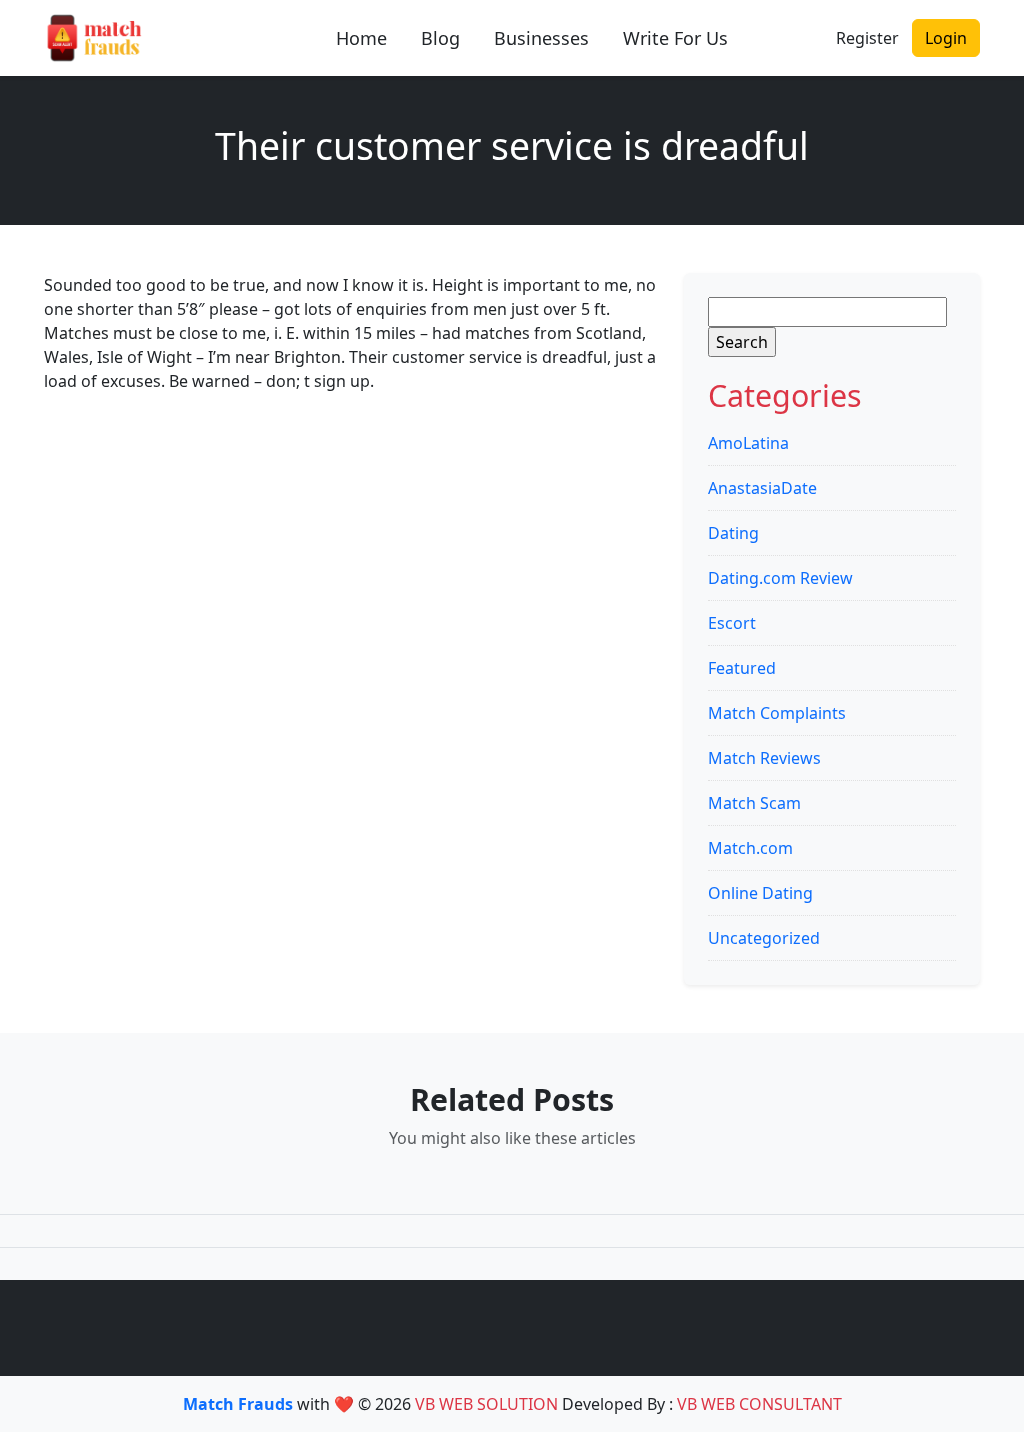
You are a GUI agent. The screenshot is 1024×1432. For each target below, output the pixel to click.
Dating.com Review (780, 578)
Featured (742, 668)
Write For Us (675, 38)
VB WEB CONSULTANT (759, 1404)
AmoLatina (748, 443)
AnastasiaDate (762, 488)
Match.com (750, 848)
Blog (440, 38)
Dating (733, 533)
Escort (732, 623)
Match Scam (754, 803)
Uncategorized (764, 938)
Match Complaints (777, 713)
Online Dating (760, 893)
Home (361, 38)
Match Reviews (764, 758)
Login (946, 38)
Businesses (541, 38)
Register (867, 38)
